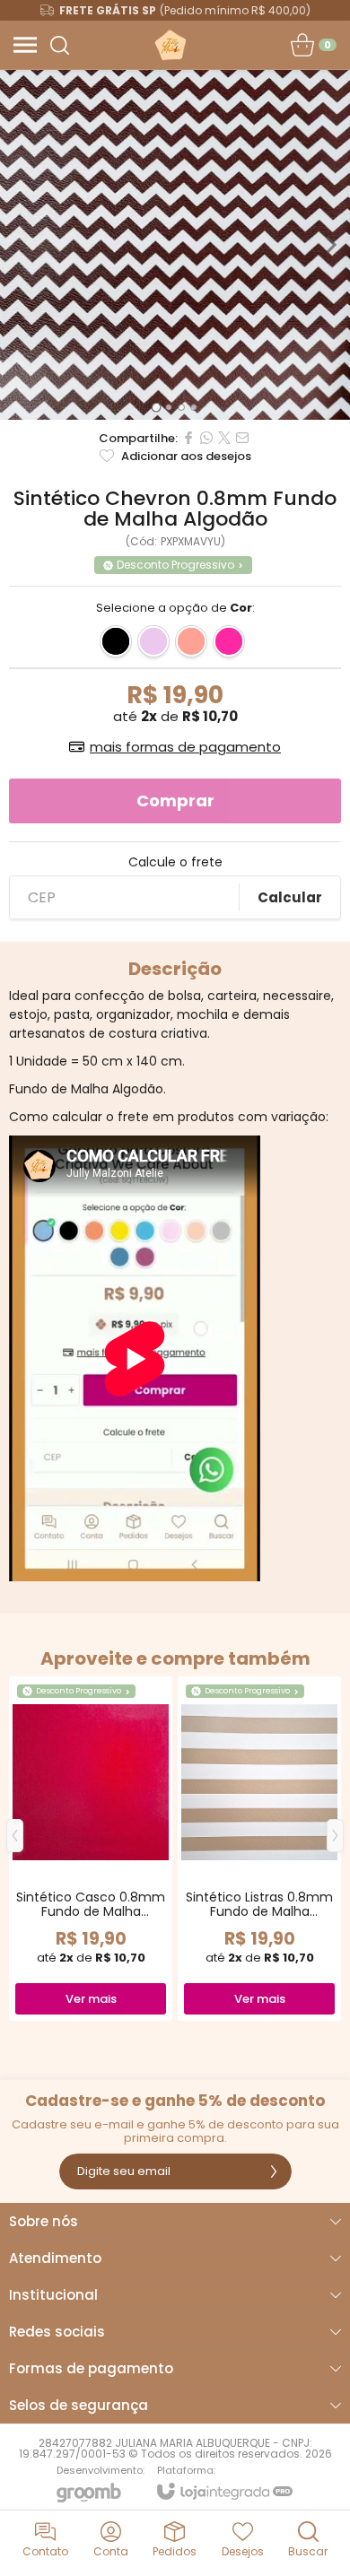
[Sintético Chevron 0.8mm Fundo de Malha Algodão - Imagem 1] (175, 245)
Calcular (290, 897)
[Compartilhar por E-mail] (242, 438)
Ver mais (91, 1999)
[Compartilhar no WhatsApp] (206, 438)
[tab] (156, 407)
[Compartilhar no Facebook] (188, 438)
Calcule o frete (175, 862)
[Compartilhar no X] (224, 438)
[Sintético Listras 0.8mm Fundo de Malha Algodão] (259, 1849)
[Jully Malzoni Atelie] (170, 45)
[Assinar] (274, 2171)
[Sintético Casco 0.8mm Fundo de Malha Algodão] (91, 1849)
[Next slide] (330, 245)
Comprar (175, 801)
